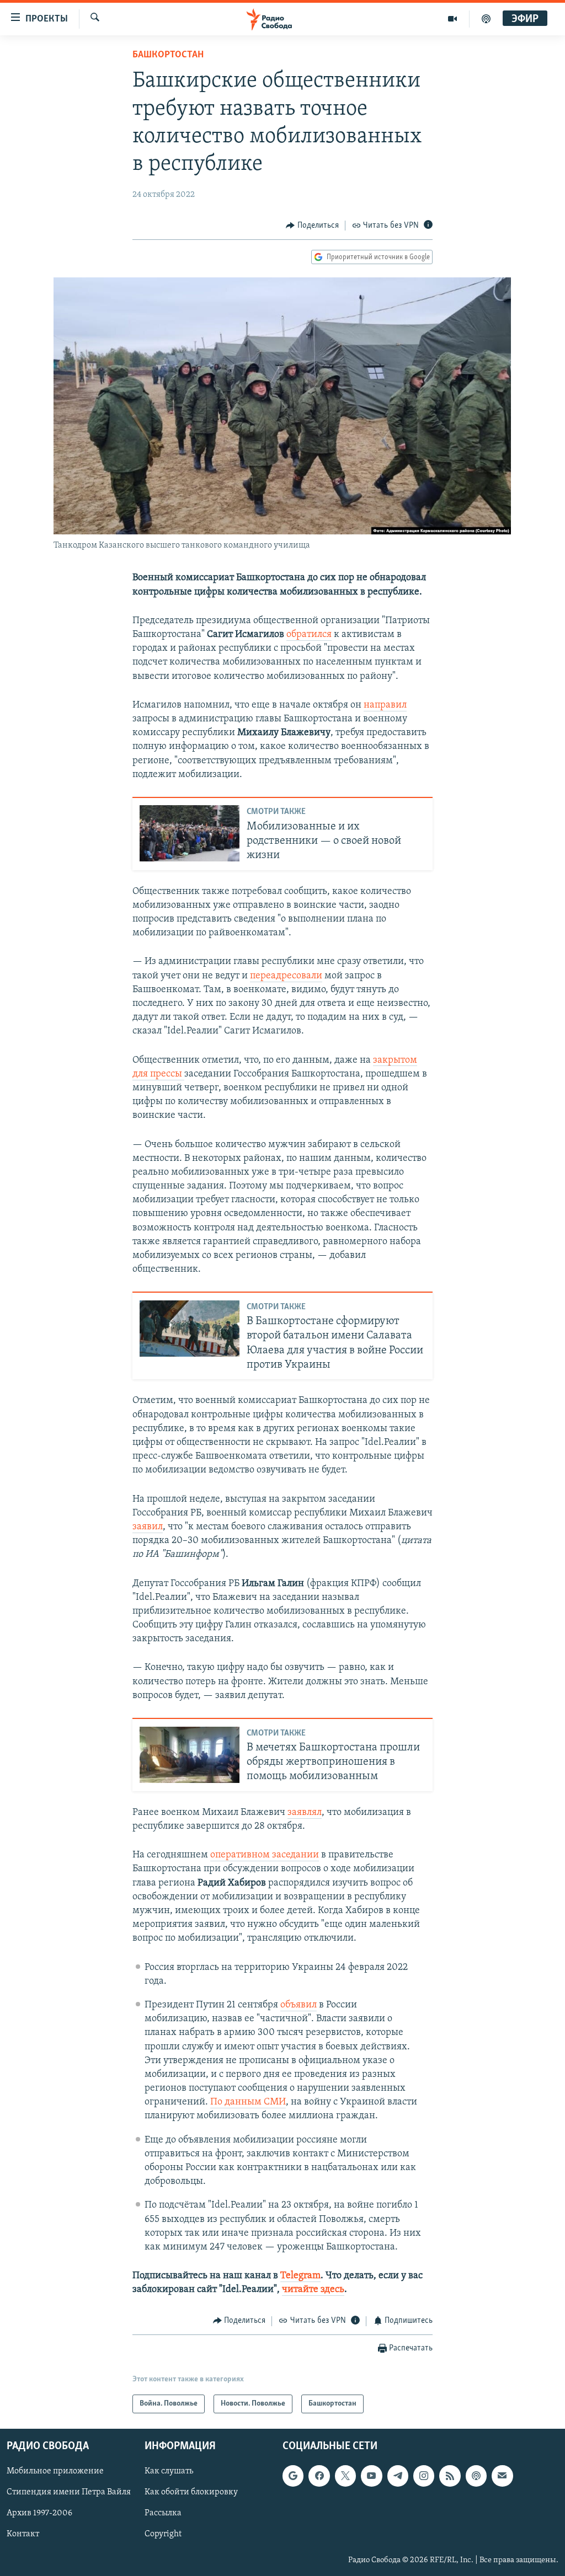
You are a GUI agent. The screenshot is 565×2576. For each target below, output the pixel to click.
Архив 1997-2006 (39, 2513)
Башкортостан (168, 55)
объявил (299, 2005)
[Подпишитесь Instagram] (424, 2476)
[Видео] (453, 19)
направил (385, 705)
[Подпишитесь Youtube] (371, 2476)
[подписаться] (502, 2476)
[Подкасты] (476, 2476)
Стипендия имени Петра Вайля (69, 2492)
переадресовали (286, 976)
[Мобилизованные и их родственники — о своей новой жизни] (190, 833)
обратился (309, 635)
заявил (148, 1527)
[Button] (312, 226)
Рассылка (163, 2513)
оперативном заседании (265, 1855)
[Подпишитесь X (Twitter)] (345, 2476)
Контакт (23, 2535)
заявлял (305, 1813)
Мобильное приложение (55, 2471)
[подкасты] (486, 19)
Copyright (163, 2535)
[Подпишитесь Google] (293, 2476)
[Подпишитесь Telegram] (398, 2476)
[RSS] (450, 2476)
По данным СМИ (248, 2102)
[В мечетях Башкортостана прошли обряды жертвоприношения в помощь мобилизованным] (190, 1755)
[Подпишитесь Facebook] (319, 2476)
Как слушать (169, 2471)
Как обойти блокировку (191, 2492)
